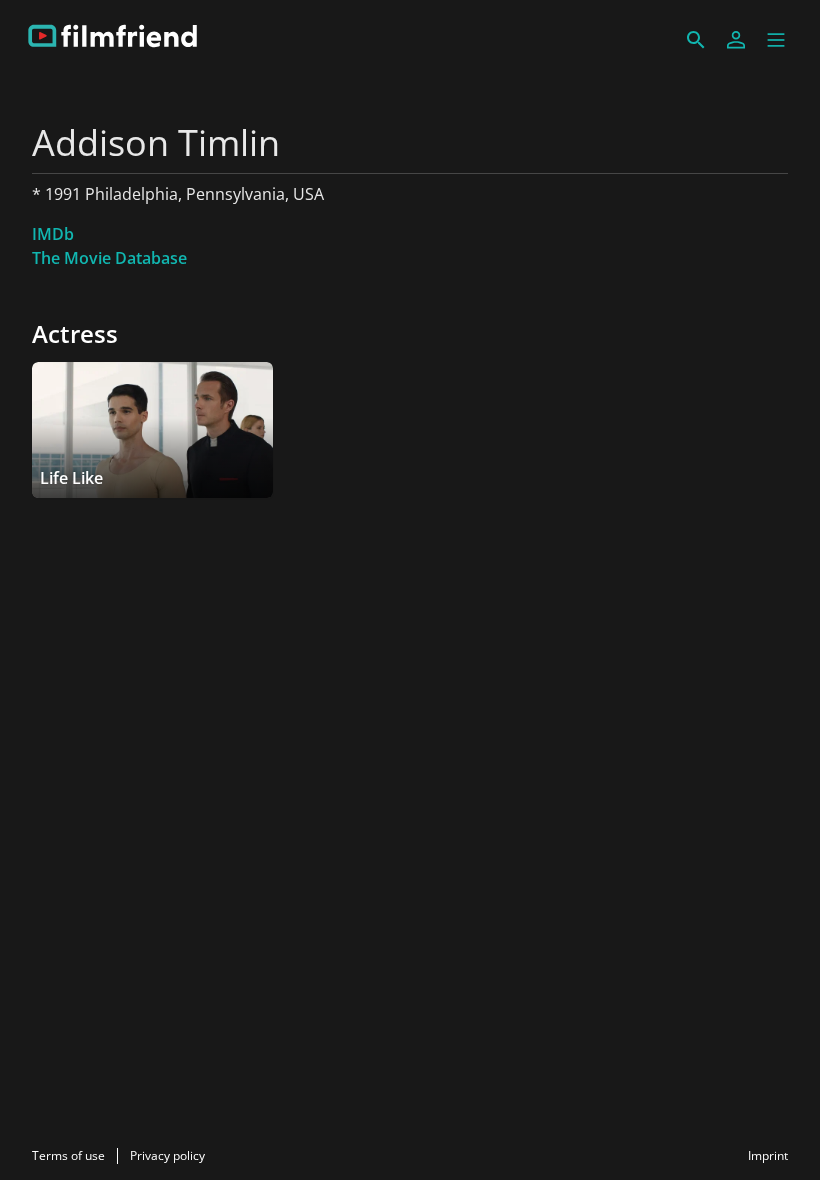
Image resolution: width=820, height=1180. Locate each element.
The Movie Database (109, 258)
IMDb (53, 234)
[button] (776, 40)
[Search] (696, 40)
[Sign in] (736, 40)
